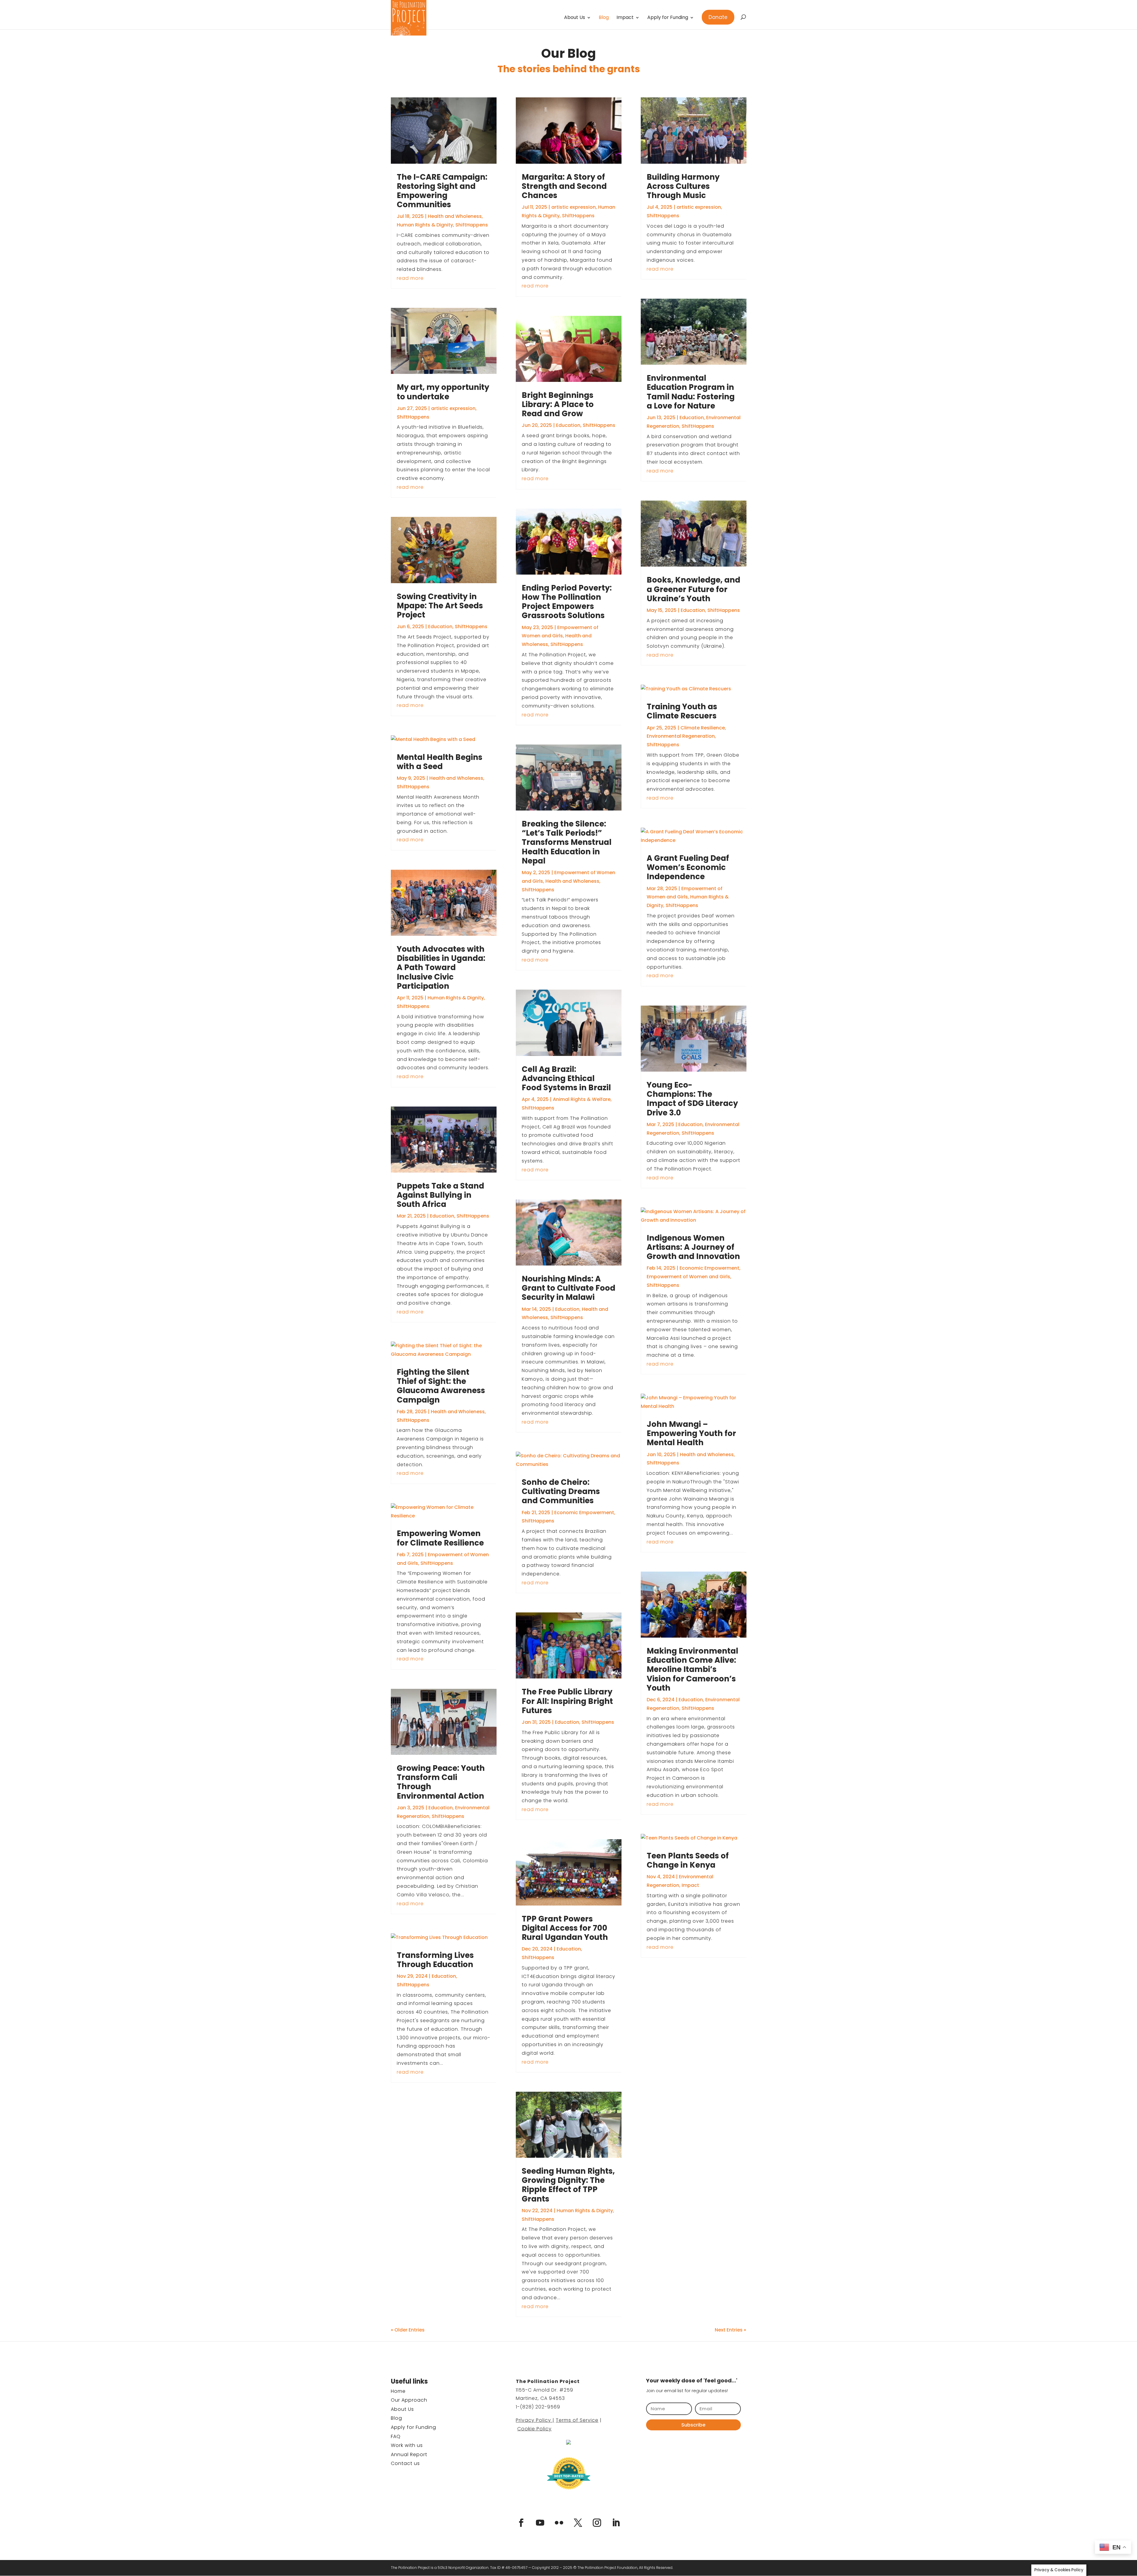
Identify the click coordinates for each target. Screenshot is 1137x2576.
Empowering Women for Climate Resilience (440, 1538)
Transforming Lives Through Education (435, 1960)
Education (440, 627)
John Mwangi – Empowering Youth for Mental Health (691, 1433)
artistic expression (453, 408)
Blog (604, 18)
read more (410, 278)
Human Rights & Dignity (425, 225)
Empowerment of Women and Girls (688, 1277)
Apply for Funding (668, 18)
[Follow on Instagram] (597, 2523)
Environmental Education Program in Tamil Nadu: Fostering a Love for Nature (691, 392)
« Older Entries (408, 2330)
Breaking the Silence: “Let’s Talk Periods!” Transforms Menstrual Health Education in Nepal (567, 842)
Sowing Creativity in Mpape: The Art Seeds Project (440, 606)
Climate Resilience (703, 728)
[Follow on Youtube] (540, 2523)
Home (398, 2391)
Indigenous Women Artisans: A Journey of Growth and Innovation (693, 1247)
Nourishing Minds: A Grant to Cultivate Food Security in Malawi (568, 1288)
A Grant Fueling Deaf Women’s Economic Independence (688, 867)
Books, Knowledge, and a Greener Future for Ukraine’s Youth (693, 589)
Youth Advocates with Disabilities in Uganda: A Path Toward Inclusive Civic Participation (441, 968)
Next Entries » (730, 2330)
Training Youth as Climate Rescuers (682, 711)
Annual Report (409, 2454)
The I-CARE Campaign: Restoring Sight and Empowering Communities (442, 191)
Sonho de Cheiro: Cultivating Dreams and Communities (561, 1491)
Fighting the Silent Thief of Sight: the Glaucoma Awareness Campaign (441, 1386)
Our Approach (409, 2400)
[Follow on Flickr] (559, 2523)
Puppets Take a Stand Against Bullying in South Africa (440, 1195)
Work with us (407, 2445)
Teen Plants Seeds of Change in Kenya (688, 1860)
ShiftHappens (472, 225)
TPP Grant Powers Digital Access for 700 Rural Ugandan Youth (565, 1928)
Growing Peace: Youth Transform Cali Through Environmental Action (441, 1782)
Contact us (405, 2463)
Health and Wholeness (455, 216)
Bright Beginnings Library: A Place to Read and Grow (558, 404)
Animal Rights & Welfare (582, 1099)
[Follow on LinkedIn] (616, 2523)
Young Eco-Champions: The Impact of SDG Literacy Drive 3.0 (692, 1099)
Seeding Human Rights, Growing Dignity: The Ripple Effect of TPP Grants (568, 2185)
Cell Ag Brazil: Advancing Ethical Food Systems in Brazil (566, 1078)
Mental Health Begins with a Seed (440, 762)
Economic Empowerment (584, 1513)
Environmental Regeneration (681, 736)
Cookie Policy (534, 2429)
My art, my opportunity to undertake (443, 392)
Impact (625, 18)
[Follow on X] (578, 2523)
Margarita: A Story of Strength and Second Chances (564, 186)
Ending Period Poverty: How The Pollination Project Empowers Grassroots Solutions (567, 602)
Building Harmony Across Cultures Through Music (683, 186)
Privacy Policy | (535, 2420)
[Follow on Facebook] (521, 2523)
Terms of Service (577, 2420)
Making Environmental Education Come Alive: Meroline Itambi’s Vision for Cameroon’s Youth (692, 1669)
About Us (575, 18)
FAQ (396, 2436)
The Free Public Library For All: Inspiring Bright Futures (567, 1701)
